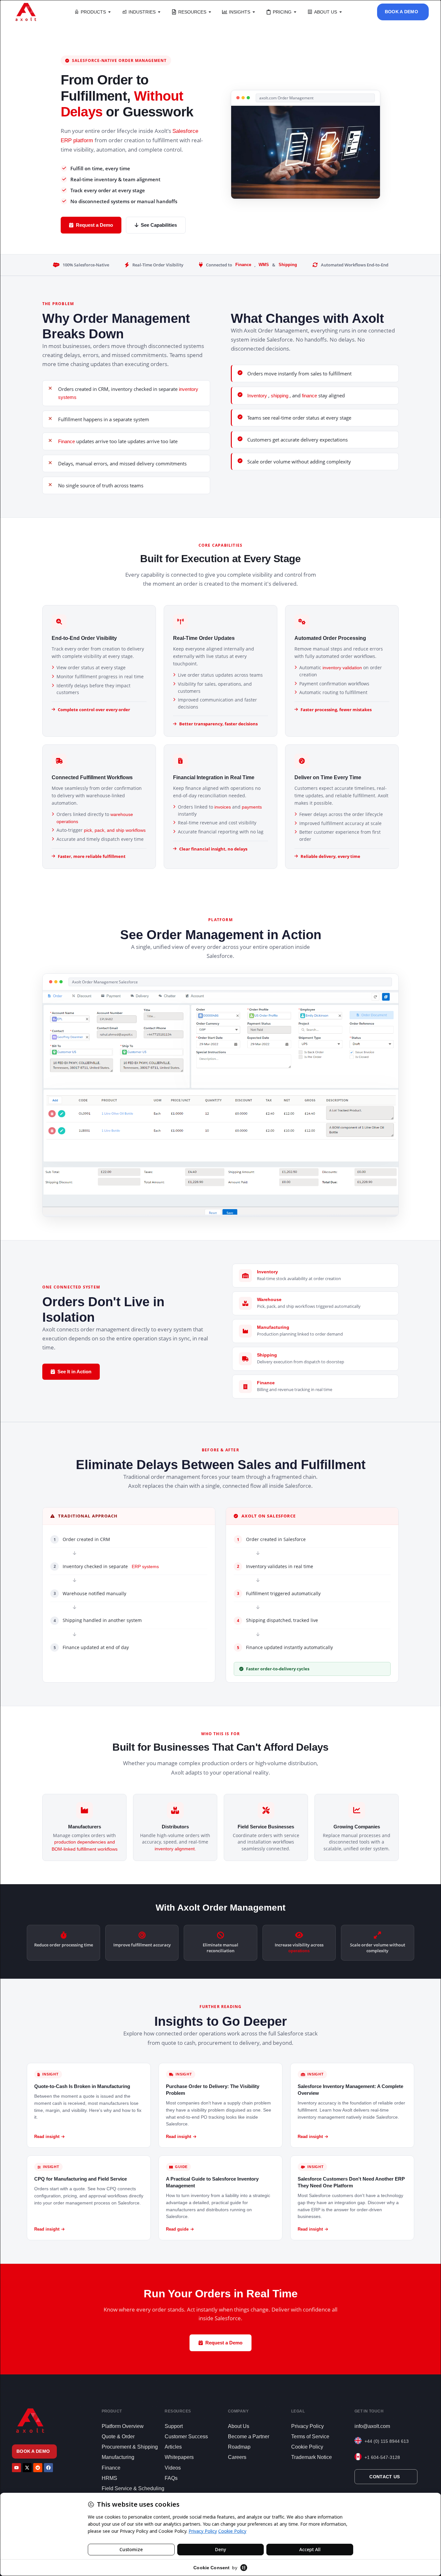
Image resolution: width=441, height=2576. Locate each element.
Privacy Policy (308, 2426)
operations (299, 1951)
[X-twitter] (27, 2468)
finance (310, 396)
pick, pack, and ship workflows (115, 830)
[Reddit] (38, 2468)
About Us (239, 2426)
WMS (264, 265)
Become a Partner (249, 2437)
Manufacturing (273, 1327)
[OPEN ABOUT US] (341, 12)
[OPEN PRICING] (295, 12)
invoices (223, 807)
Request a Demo (94, 225)
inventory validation (343, 668)
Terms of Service (310, 2437)
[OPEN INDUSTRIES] (159, 12)
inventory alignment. (175, 1849)
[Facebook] (48, 2468)
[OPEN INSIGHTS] (254, 12)
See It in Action (74, 1372)
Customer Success (186, 2437)
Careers (237, 2457)
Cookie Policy (307, 2447)
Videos (173, 2468)
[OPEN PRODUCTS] (109, 12)
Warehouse (269, 1299)
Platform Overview (123, 2426)
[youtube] (16, 2468)
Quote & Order (118, 2437)
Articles (173, 2447)
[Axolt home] (26, 12)
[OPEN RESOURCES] (210, 12)
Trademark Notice (312, 2457)
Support (174, 2426)
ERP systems (145, 1566)
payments (252, 807)
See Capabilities (159, 225)
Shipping (288, 265)
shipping (280, 396)
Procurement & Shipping (130, 2447)
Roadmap (239, 2447)
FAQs (171, 2478)
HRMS (109, 2478)
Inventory (258, 396)
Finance (243, 265)
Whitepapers (179, 2457)
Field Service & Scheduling (133, 2488)
